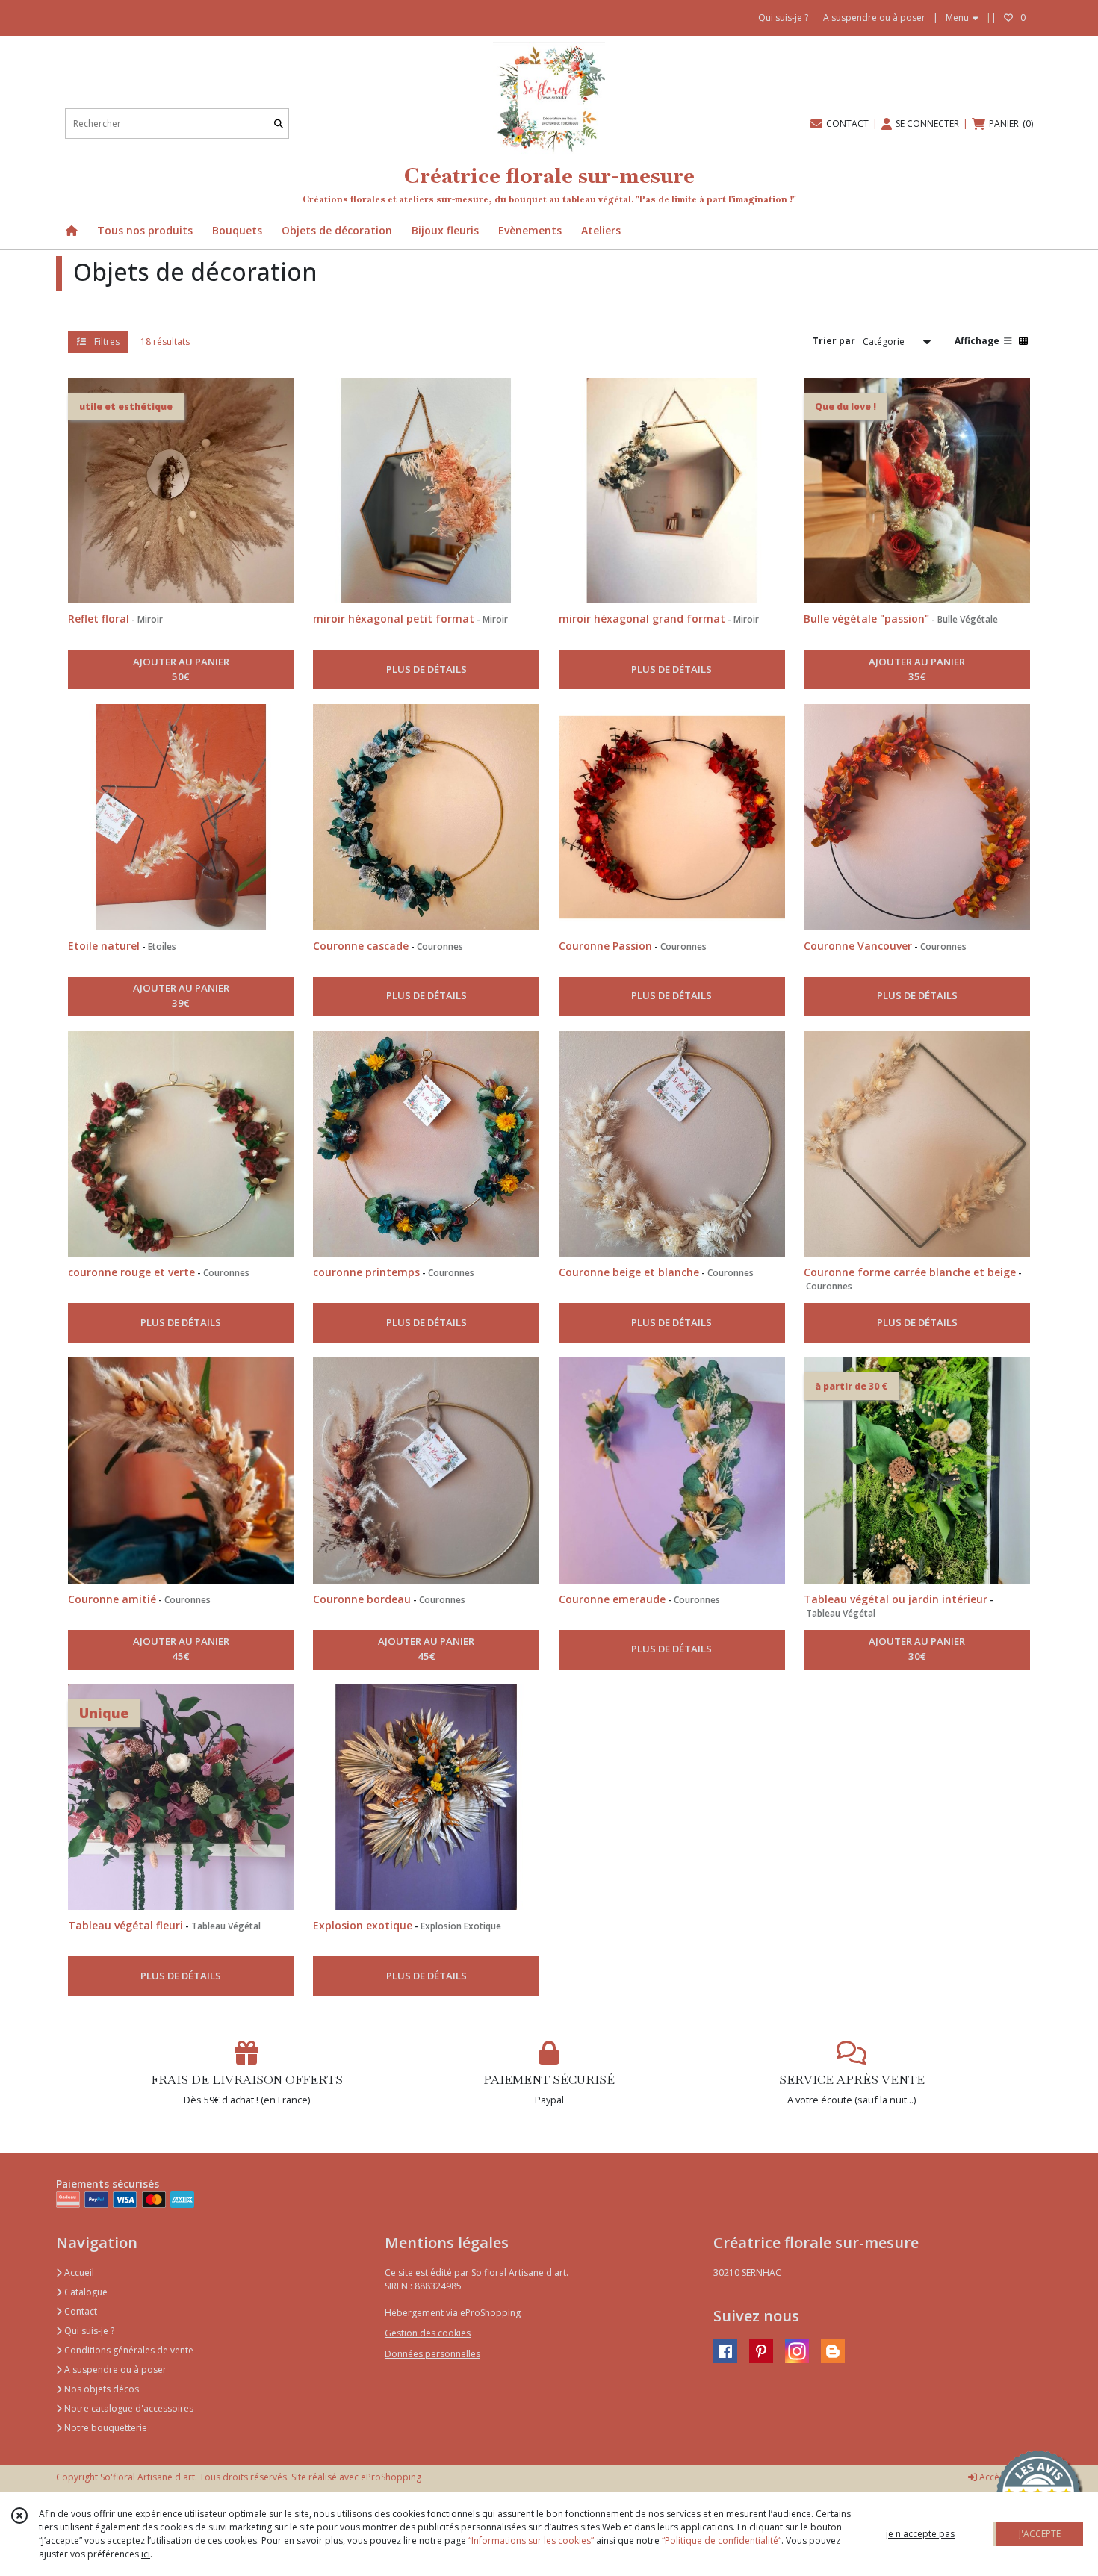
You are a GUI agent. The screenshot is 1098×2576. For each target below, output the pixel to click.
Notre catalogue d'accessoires (128, 2408)
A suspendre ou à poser (114, 2370)
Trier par (834, 341)
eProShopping (391, 2477)
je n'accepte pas (920, 2534)
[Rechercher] (279, 124)
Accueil (78, 2272)
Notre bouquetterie (105, 2428)
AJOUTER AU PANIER (181, 669)
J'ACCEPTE (1040, 2534)
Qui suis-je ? (88, 2331)
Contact (80, 2311)
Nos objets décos (100, 2389)
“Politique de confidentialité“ (722, 2541)
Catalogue (85, 2292)
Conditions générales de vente (128, 2350)
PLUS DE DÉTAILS (427, 669)
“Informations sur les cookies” (531, 2541)
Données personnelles (432, 2354)
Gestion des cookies (428, 2333)
